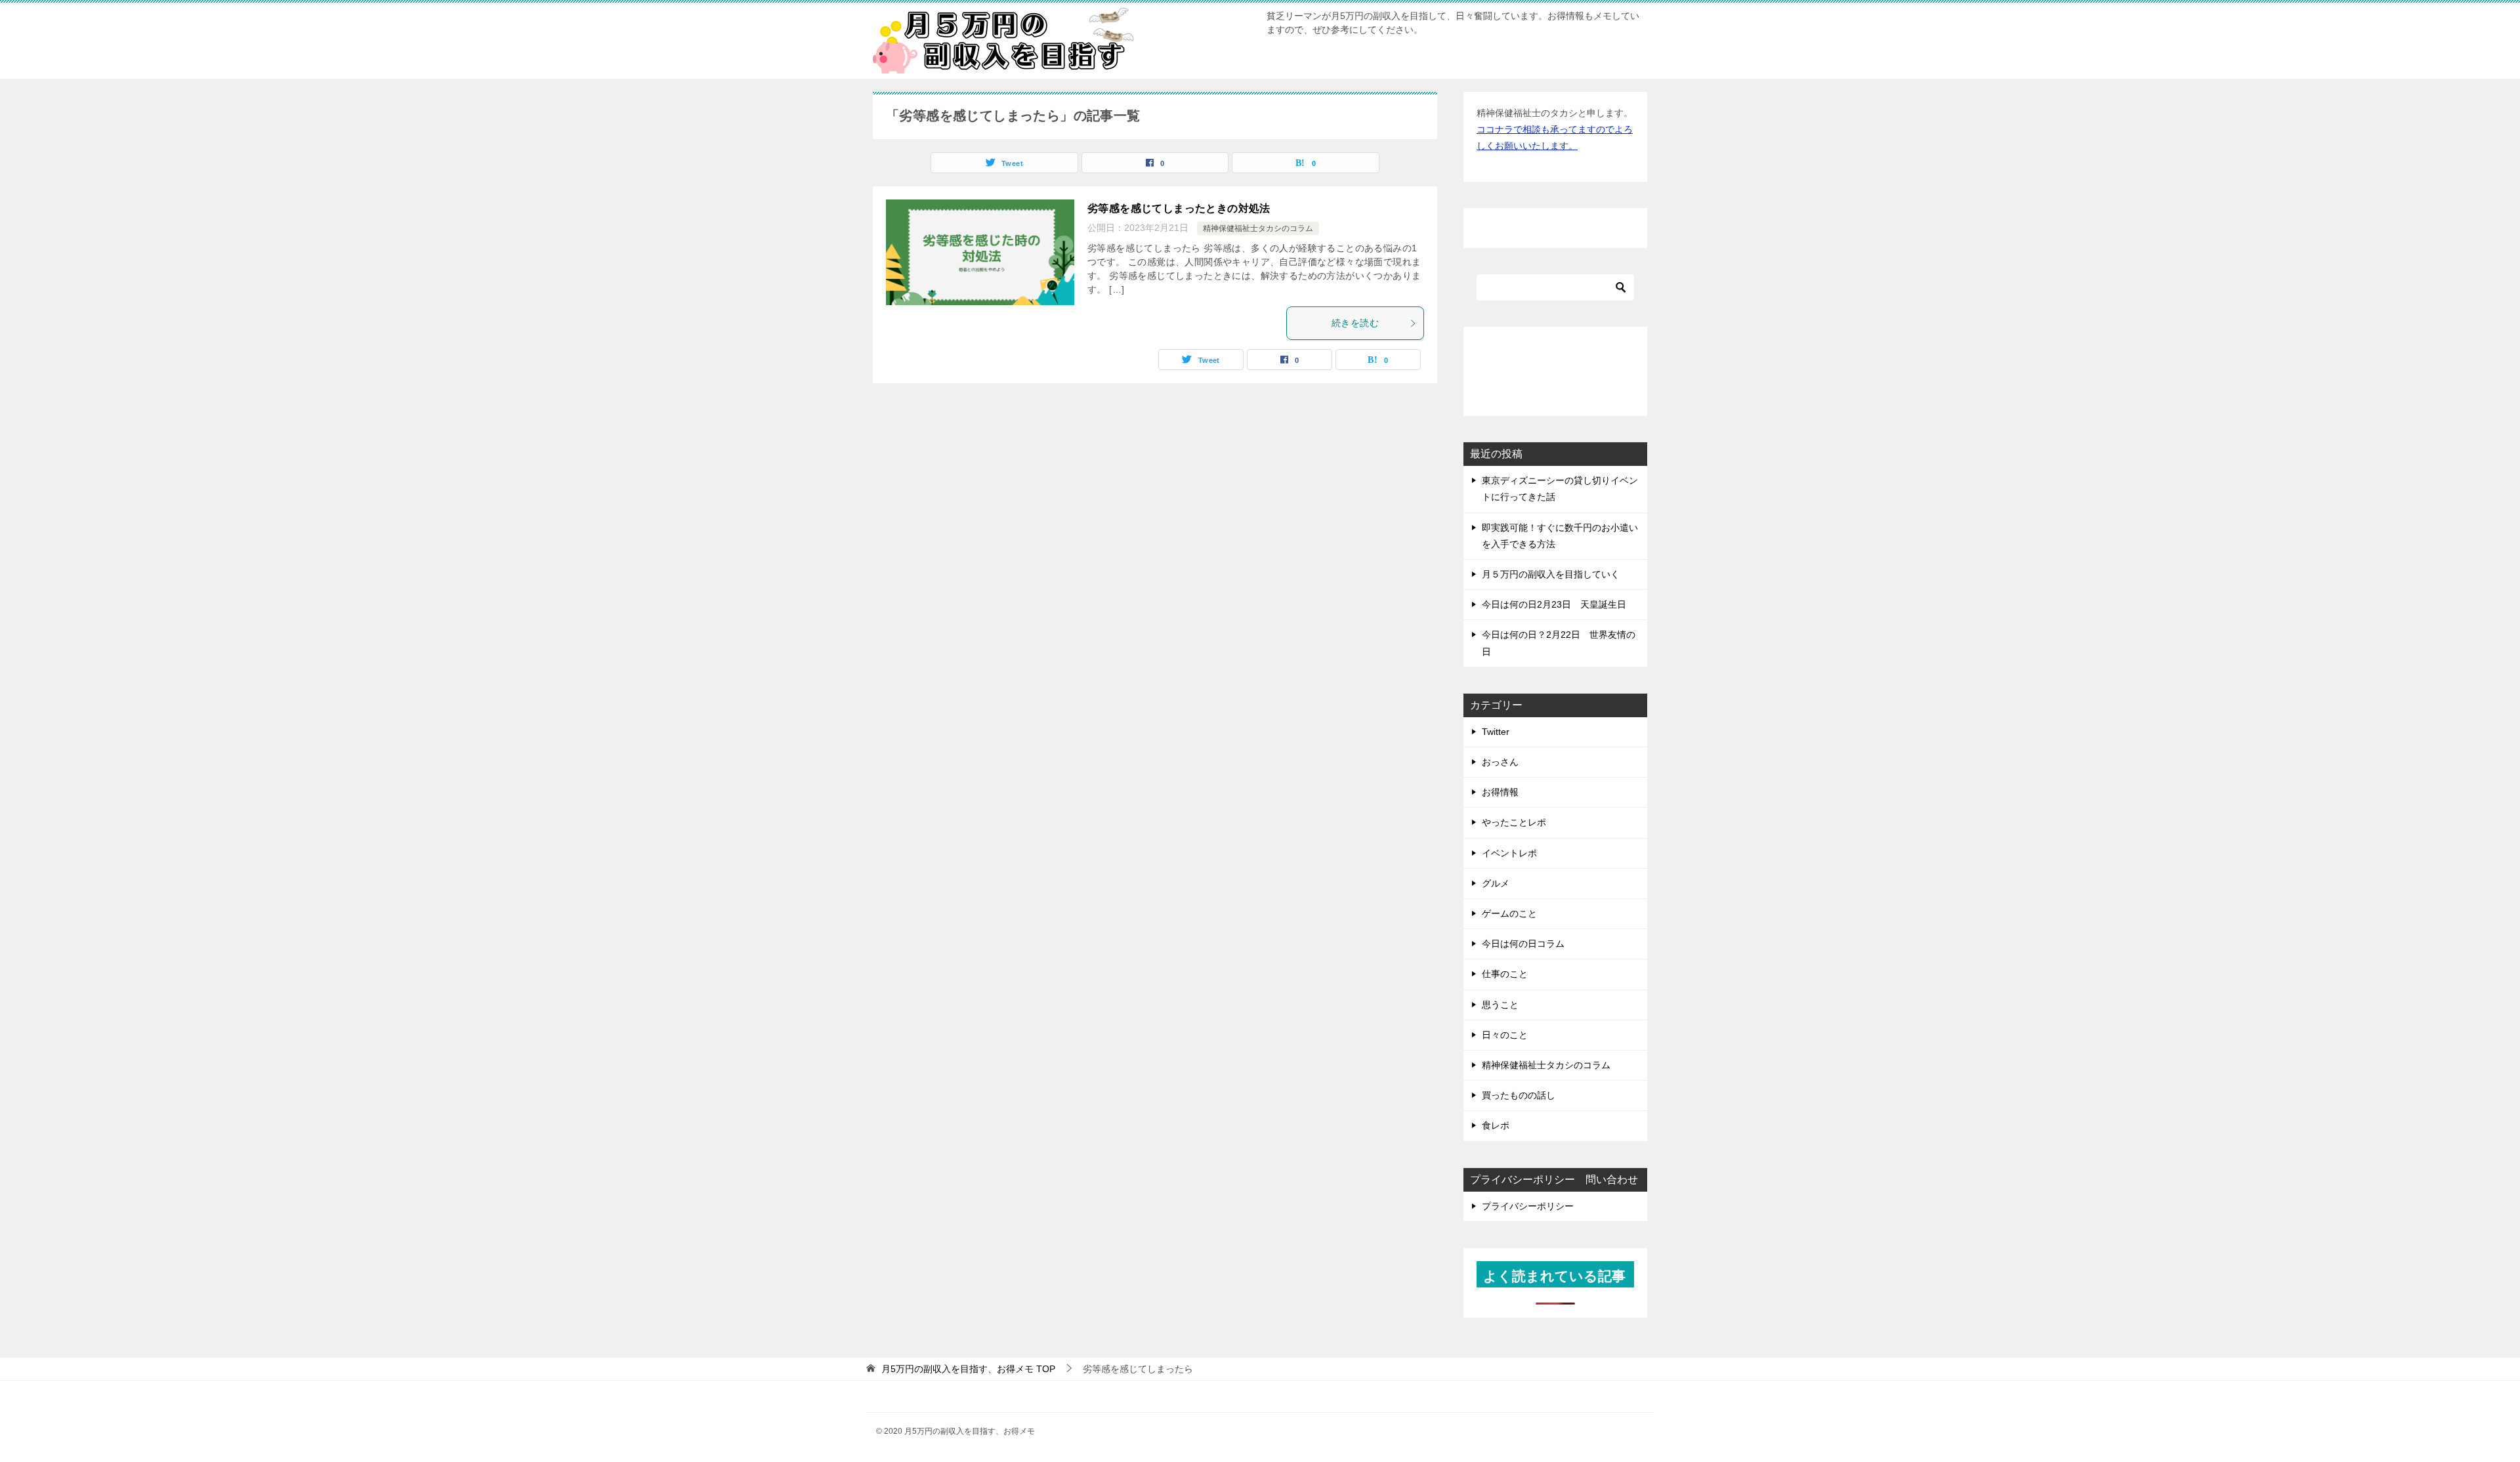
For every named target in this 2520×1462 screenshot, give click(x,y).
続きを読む (1355, 323)
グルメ (1496, 883)
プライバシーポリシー (1528, 1206)
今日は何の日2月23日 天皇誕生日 (1554, 604)
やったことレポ (1514, 822)
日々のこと (1505, 1035)
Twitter (1496, 732)
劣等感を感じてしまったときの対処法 (1179, 208)
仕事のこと (1505, 974)
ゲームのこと (1509, 913)
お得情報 (1500, 792)
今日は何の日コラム (1523, 944)
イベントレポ (1509, 853)
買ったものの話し (1519, 1095)
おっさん (1500, 762)
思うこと (1500, 1005)
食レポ (1496, 1125)
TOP (968, 1369)
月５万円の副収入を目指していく (1551, 574)
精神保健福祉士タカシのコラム (1258, 228)
